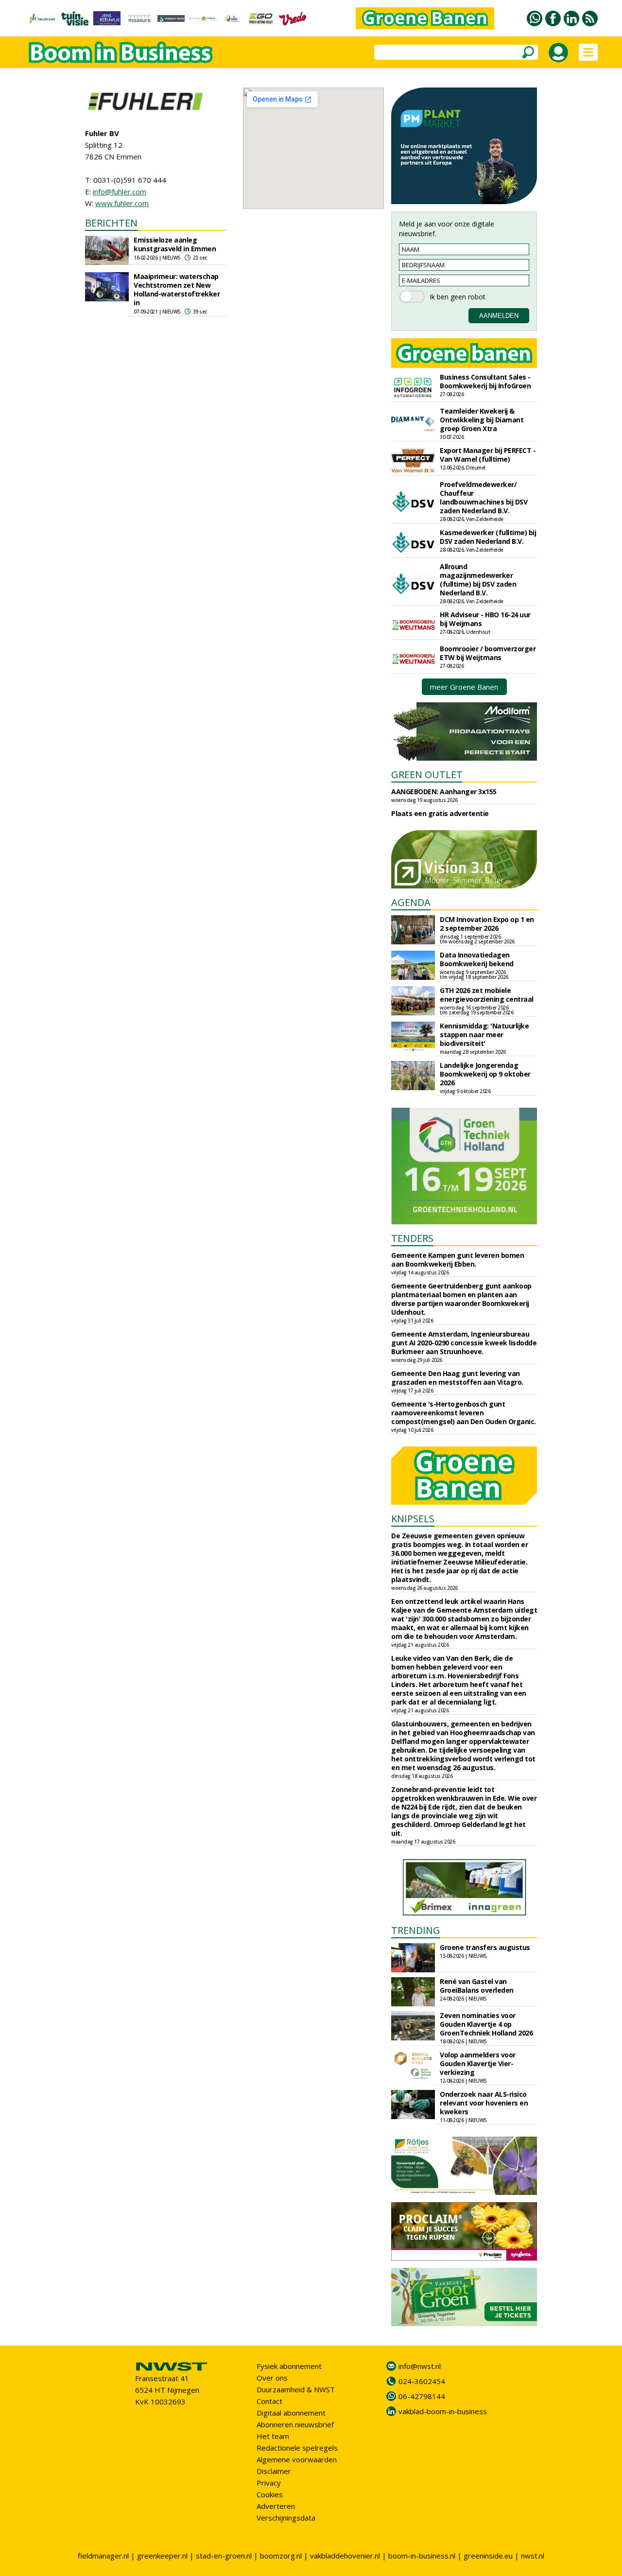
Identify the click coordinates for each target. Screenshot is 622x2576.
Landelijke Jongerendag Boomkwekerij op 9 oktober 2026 (485, 1074)
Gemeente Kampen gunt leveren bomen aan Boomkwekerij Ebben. (458, 1260)
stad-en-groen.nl (224, 2556)
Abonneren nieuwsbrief (295, 2424)
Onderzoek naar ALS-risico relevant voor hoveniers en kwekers (484, 2103)
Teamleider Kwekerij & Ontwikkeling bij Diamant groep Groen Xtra (482, 420)
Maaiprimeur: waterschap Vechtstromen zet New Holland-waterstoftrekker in (177, 289)
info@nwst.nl (420, 2366)
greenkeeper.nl (162, 2556)
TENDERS (412, 1238)
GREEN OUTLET (427, 775)
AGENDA (411, 902)
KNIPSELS (413, 1519)
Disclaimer (274, 2471)
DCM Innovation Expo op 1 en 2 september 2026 (487, 924)
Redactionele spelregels (297, 2448)
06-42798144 (422, 2396)
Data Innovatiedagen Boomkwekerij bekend (477, 959)
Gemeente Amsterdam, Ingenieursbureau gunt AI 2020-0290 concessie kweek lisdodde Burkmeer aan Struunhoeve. (464, 1343)
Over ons (272, 2378)
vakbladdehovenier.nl (345, 2556)
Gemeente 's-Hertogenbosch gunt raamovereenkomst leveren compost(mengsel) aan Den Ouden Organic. (464, 1413)
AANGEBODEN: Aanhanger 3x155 (444, 792)
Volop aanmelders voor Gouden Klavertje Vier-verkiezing (478, 2063)
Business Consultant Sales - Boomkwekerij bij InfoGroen (485, 381)
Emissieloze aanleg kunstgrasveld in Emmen (175, 244)
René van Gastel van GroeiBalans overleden (477, 1986)
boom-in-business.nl (422, 2556)
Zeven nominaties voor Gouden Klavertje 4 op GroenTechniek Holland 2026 (486, 2024)
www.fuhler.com (122, 203)
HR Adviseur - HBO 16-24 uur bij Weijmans (485, 619)
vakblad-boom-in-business (443, 2411)
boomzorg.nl (281, 2556)
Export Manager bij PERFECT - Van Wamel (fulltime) (488, 455)
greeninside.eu (488, 2556)
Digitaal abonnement (291, 2413)
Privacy (269, 2483)
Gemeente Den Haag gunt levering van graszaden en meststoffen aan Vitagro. (457, 1378)
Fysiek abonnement (289, 2366)
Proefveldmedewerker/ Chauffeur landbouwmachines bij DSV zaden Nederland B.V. (484, 497)
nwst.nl (533, 2556)
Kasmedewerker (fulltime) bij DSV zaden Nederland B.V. (488, 537)
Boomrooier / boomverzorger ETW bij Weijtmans (488, 653)
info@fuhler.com (120, 191)
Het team (273, 2436)
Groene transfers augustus (485, 1947)
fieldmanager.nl (103, 2556)
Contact (269, 2401)
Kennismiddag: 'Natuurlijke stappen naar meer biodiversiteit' (484, 1035)
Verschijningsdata (286, 2518)
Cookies (270, 2494)
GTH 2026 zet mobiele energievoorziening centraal (487, 995)
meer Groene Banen (464, 687)
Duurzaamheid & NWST (296, 2389)
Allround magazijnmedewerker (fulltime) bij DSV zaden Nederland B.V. (478, 580)
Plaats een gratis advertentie (440, 813)
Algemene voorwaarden (297, 2459)
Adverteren (276, 2506)
